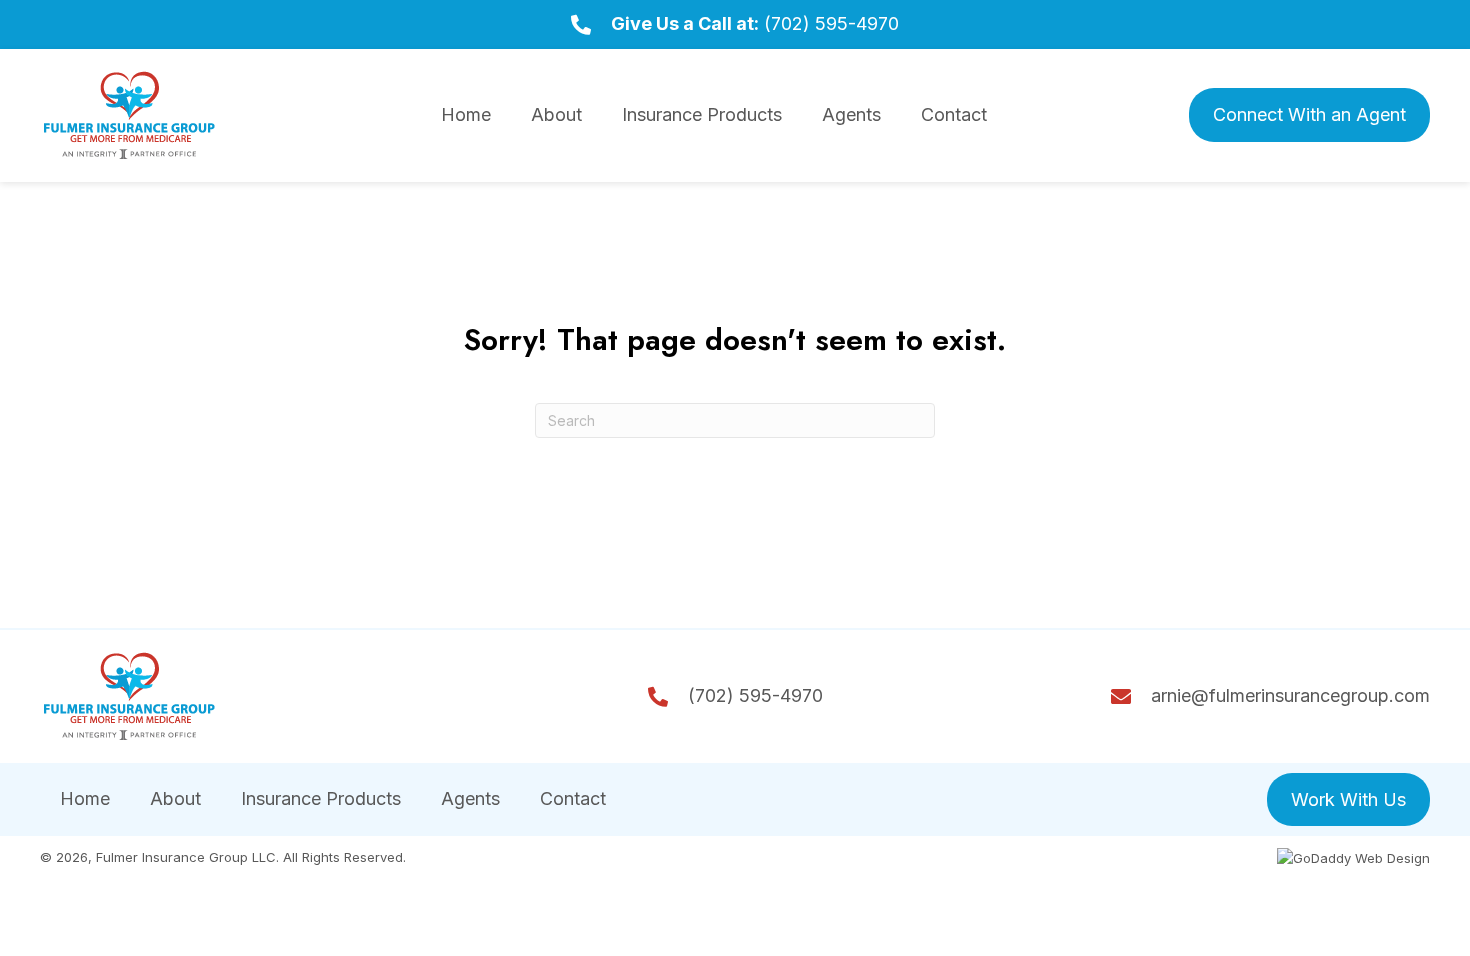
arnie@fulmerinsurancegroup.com (1290, 695)
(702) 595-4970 (831, 23)
